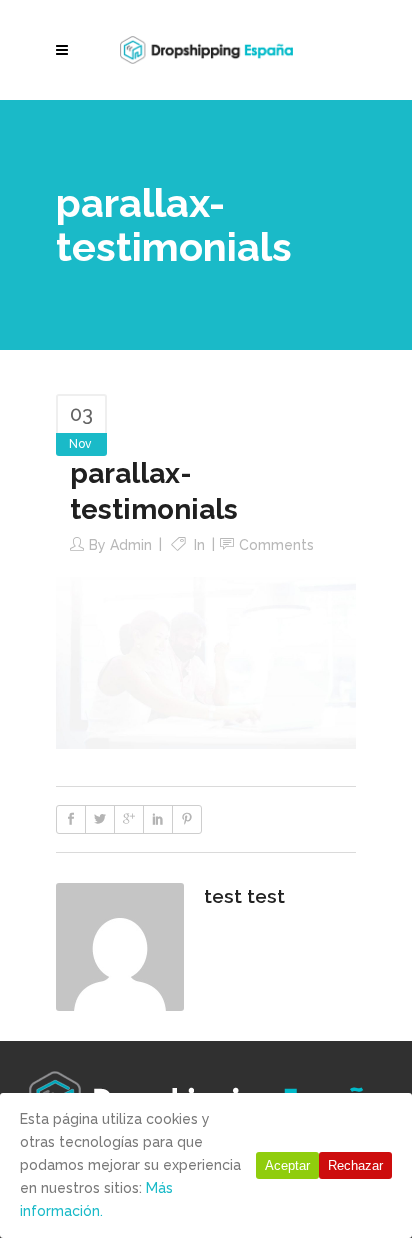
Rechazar (355, 1165)
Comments (276, 545)
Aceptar (287, 1165)
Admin (131, 545)
